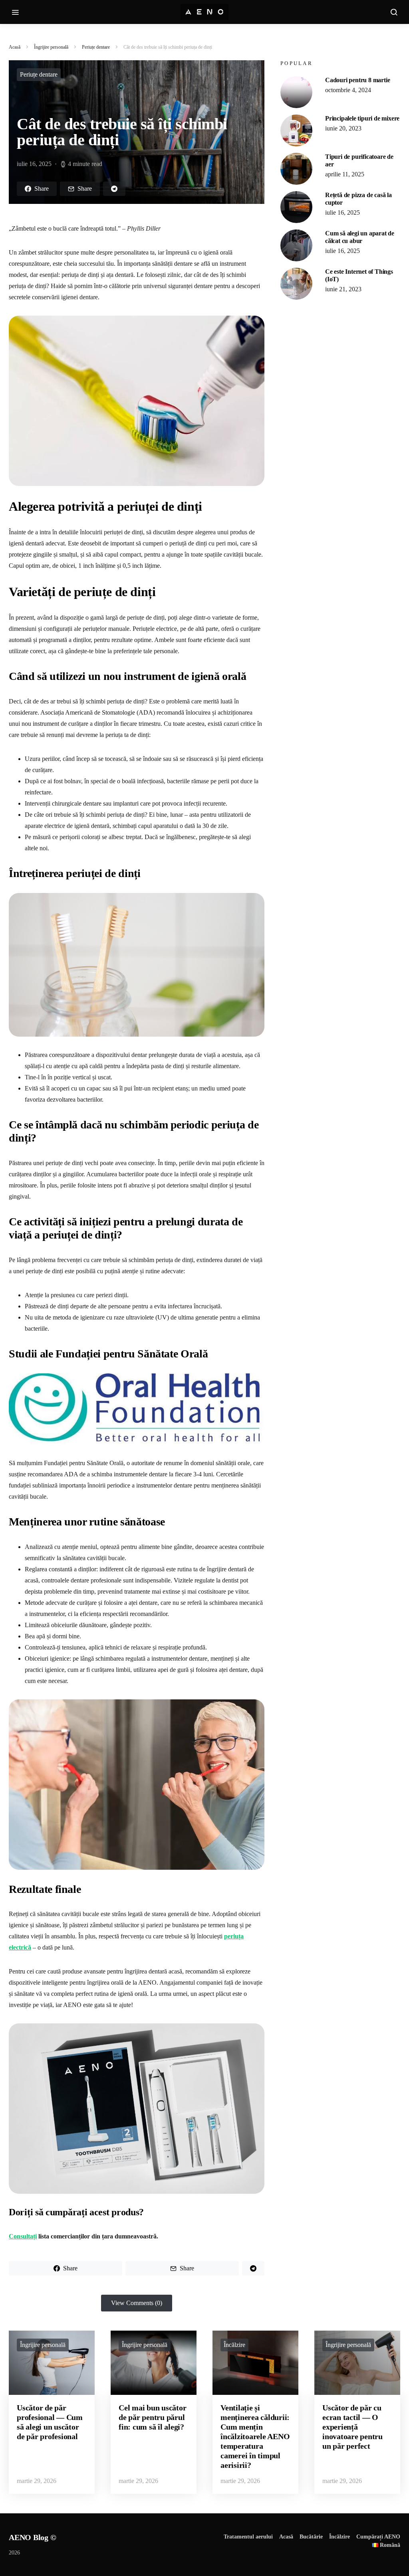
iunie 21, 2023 (343, 289)
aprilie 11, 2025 (345, 174)
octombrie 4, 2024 (348, 90)
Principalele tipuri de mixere (362, 118)
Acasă (15, 47)
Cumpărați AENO (378, 2537)
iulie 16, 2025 (342, 212)
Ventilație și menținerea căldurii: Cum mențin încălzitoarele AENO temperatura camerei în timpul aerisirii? (255, 2436)
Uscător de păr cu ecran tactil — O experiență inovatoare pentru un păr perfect (352, 2427)
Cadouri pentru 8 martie (357, 80)
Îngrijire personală (51, 47)
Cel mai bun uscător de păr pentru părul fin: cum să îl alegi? (152, 2417)
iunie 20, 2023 (343, 128)
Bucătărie (311, 2537)
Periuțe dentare (96, 47)
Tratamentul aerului (248, 2537)
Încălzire (234, 2345)
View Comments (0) (137, 2303)
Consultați (23, 2236)
